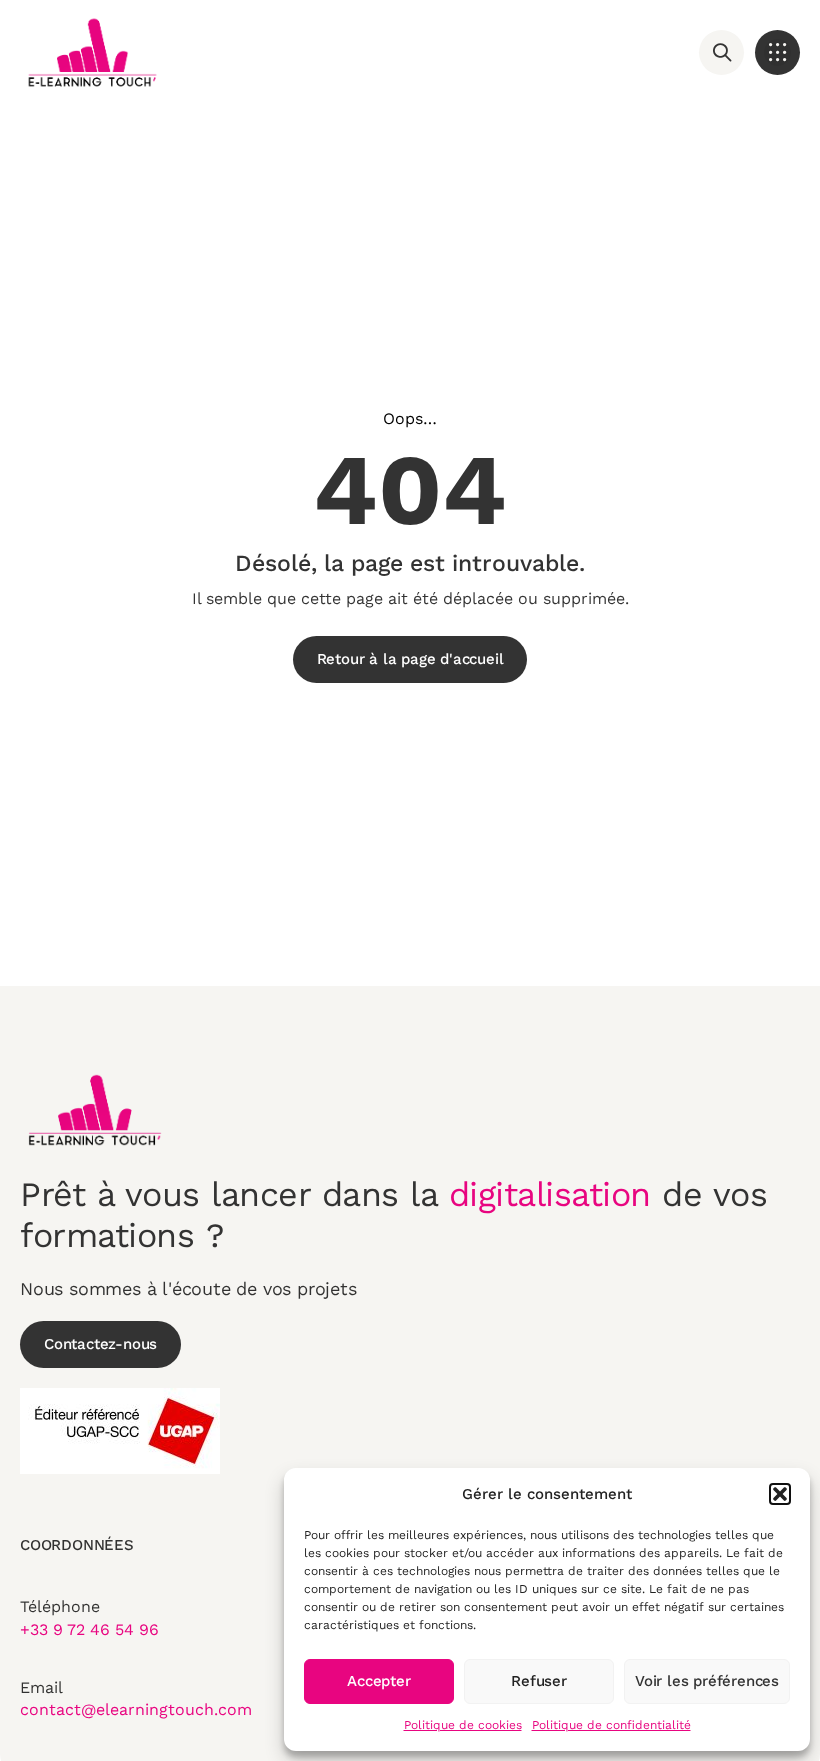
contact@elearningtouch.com (136, 1709)
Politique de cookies (463, 1725)
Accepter (378, 1681)
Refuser (539, 1681)
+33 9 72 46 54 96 (89, 1629)
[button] (780, 1494)
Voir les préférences (707, 1681)
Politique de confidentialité (611, 1725)
